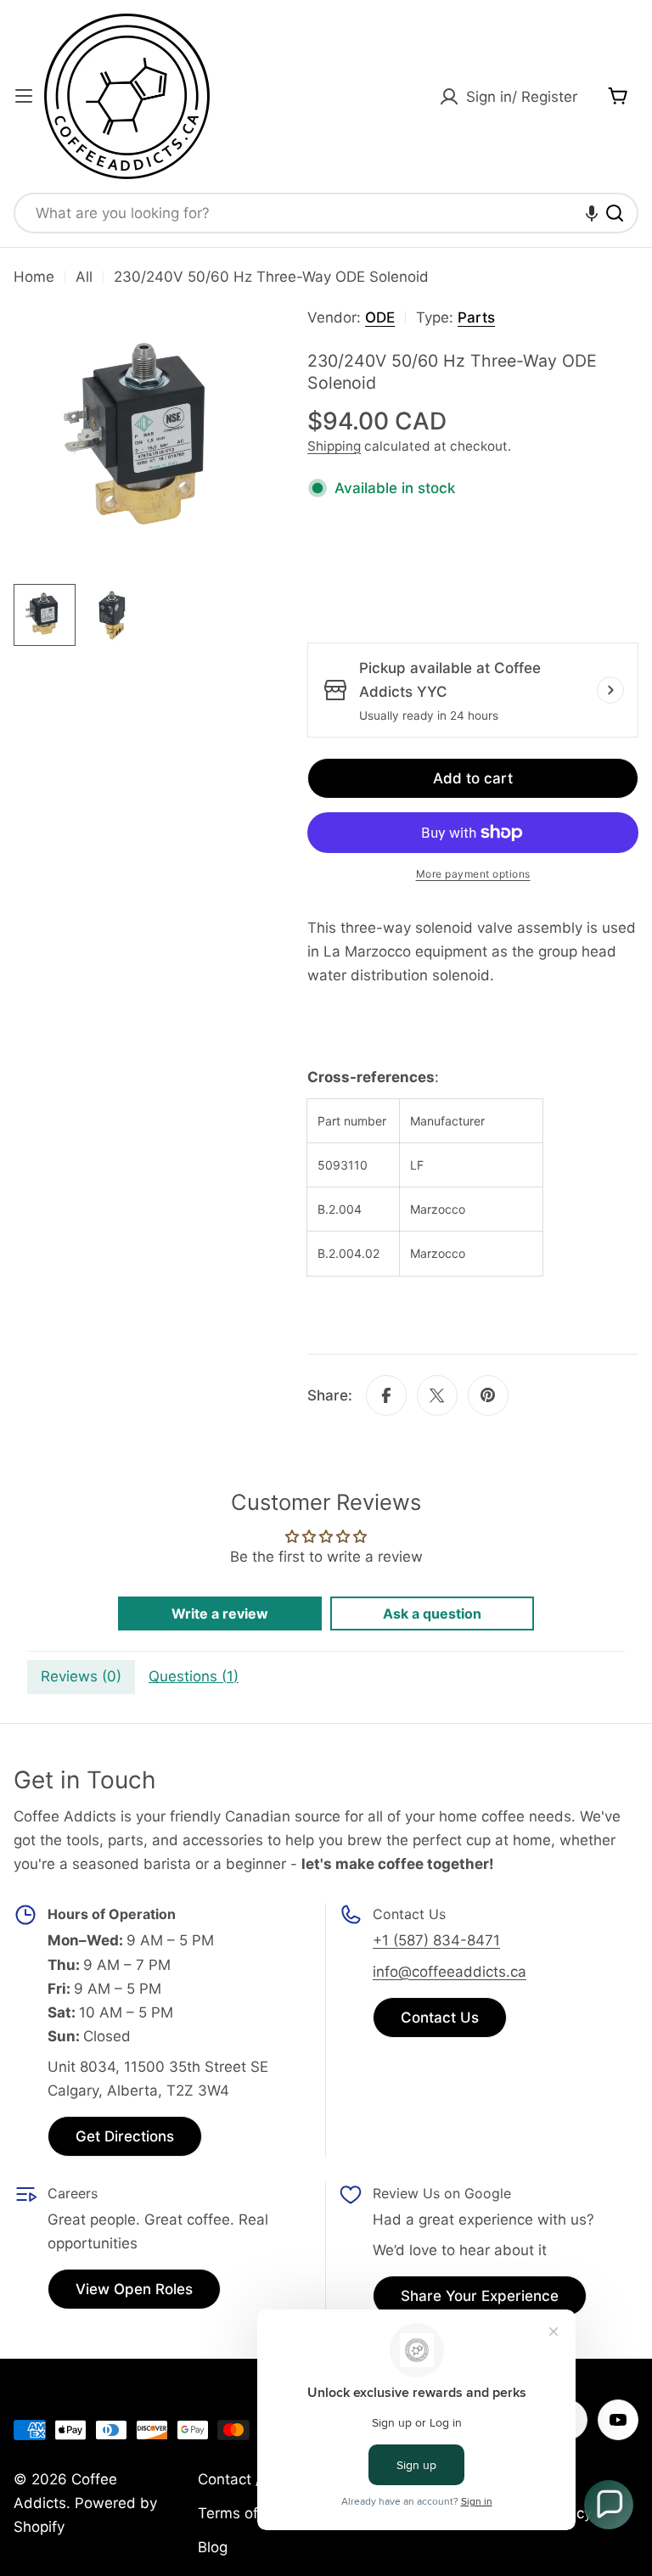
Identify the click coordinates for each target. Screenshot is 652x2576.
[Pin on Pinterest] (488, 1395)
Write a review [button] (220, 1614)
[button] (592, 213)
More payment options (473, 874)
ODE (380, 317)
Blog (213, 2547)
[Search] (615, 213)
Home (34, 277)
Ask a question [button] (432, 1614)
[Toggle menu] (24, 96)
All (84, 277)
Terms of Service (255, 2513)
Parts (476, 317)
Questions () (194, 1676)
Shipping (334, 446)
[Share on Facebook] (386, 1395)
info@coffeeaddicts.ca (450, 1972)
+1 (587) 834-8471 (436, 1940)
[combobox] (326, 213)
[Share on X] (437, 1395)
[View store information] (610, 690)
